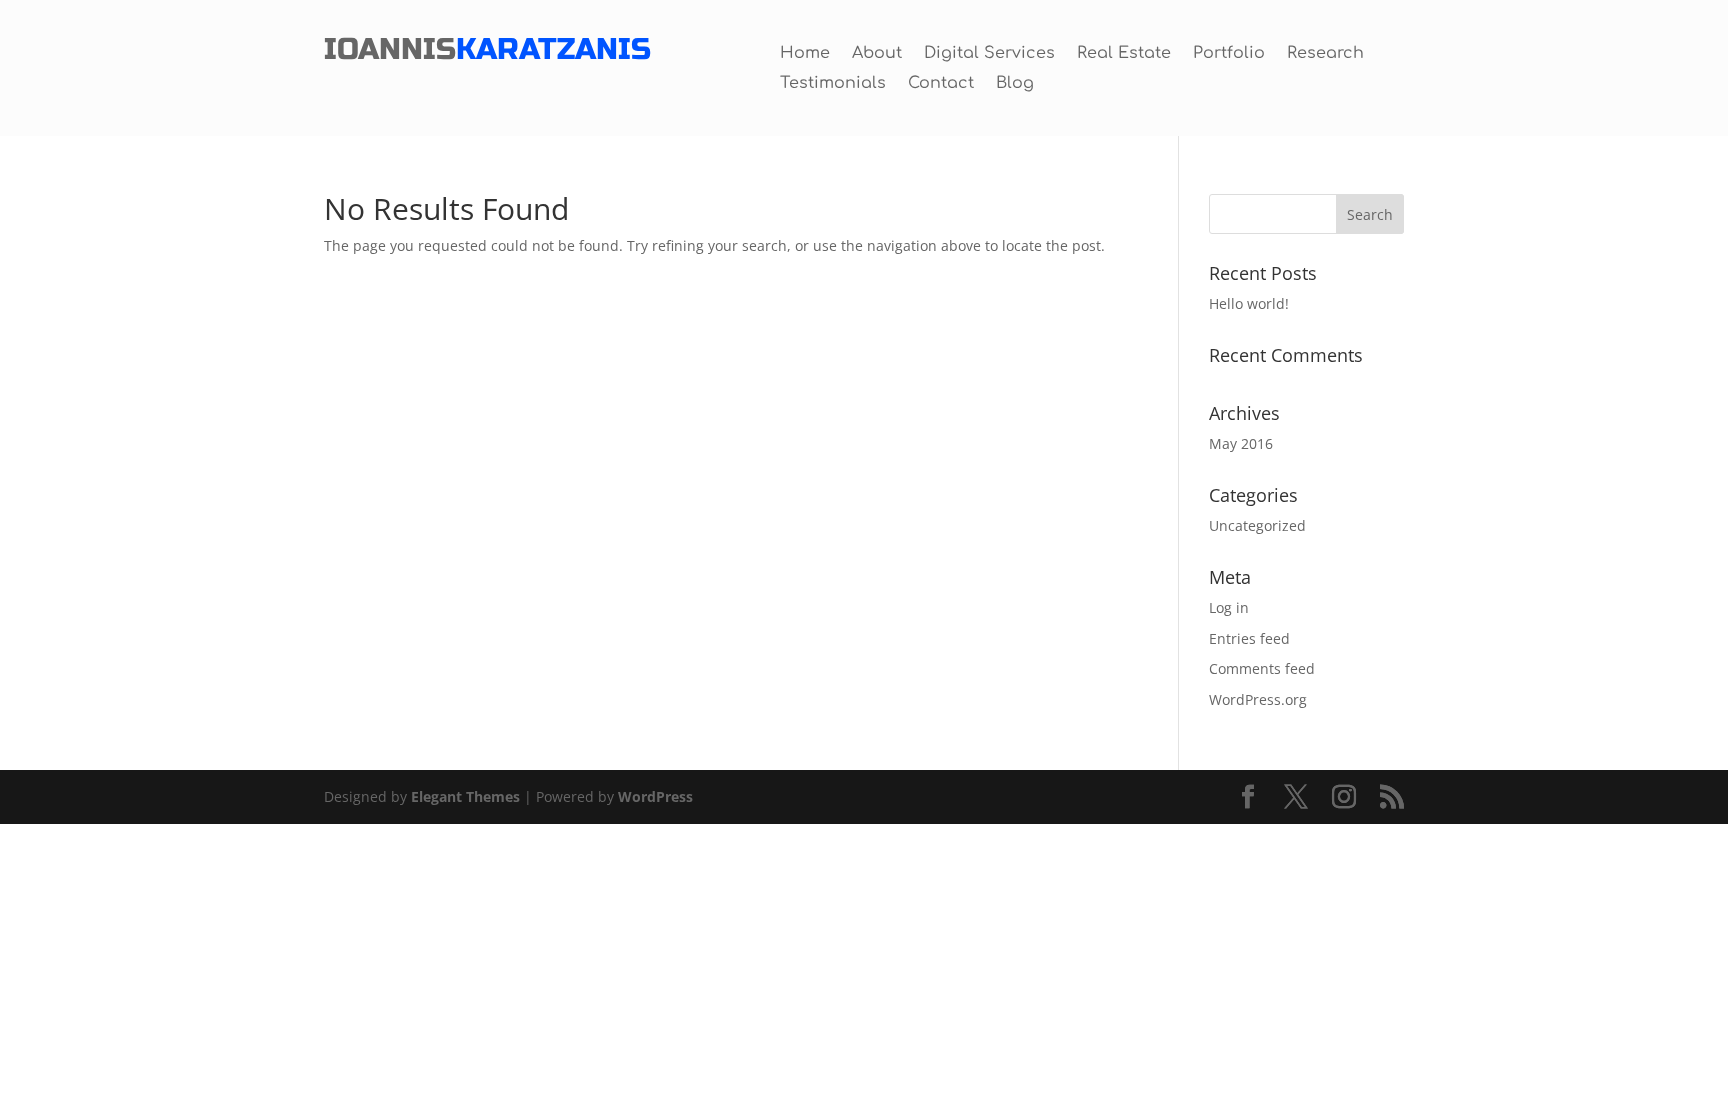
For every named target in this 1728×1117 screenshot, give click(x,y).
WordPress (655, 796)
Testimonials (833, 84)
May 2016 (1241, 443)
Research (1325, 54)
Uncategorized (1257, 525)
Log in (1229, 607)
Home (805, 54)
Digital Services (989, 54)
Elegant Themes (465, 796)
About (877, 54)
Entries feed (1249, 638)
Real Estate (1124, 54)
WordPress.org (1258, 699)
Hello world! (1249, 303)
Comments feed (1262, 668)
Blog (1015, 84)
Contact (941, 84)
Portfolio (1229, 54)
